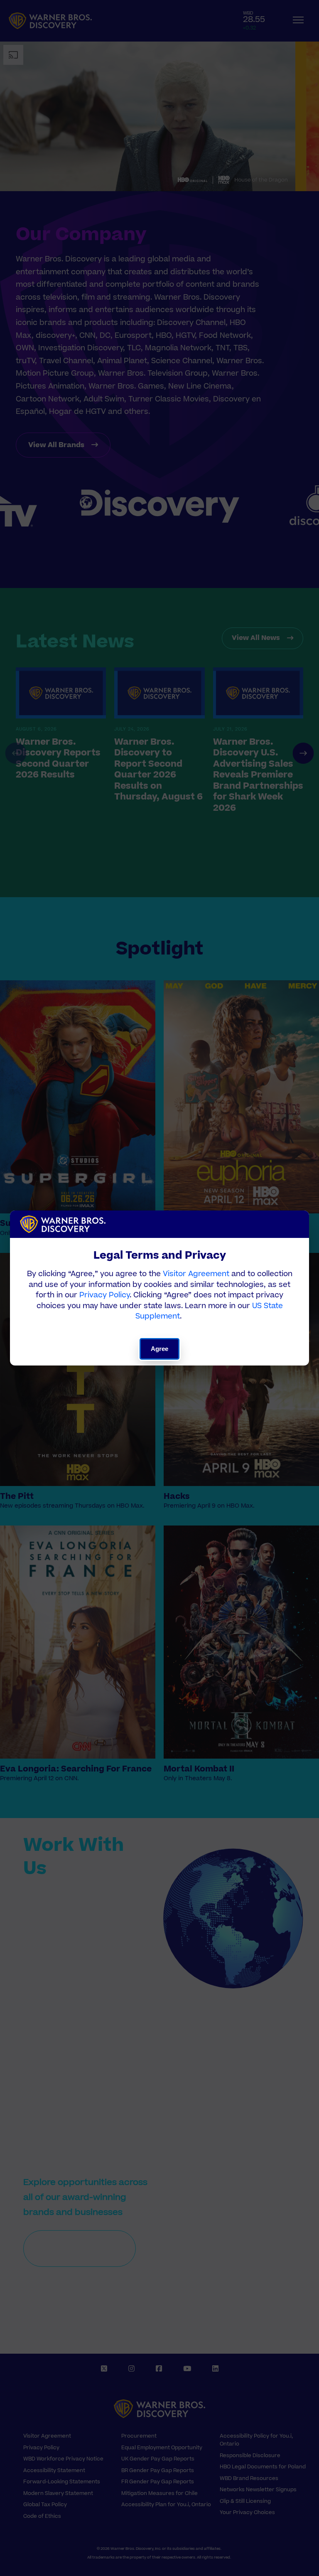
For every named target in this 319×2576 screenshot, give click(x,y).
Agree (160, 1349)
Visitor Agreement (196, 1274)
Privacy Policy (104, 1295)
